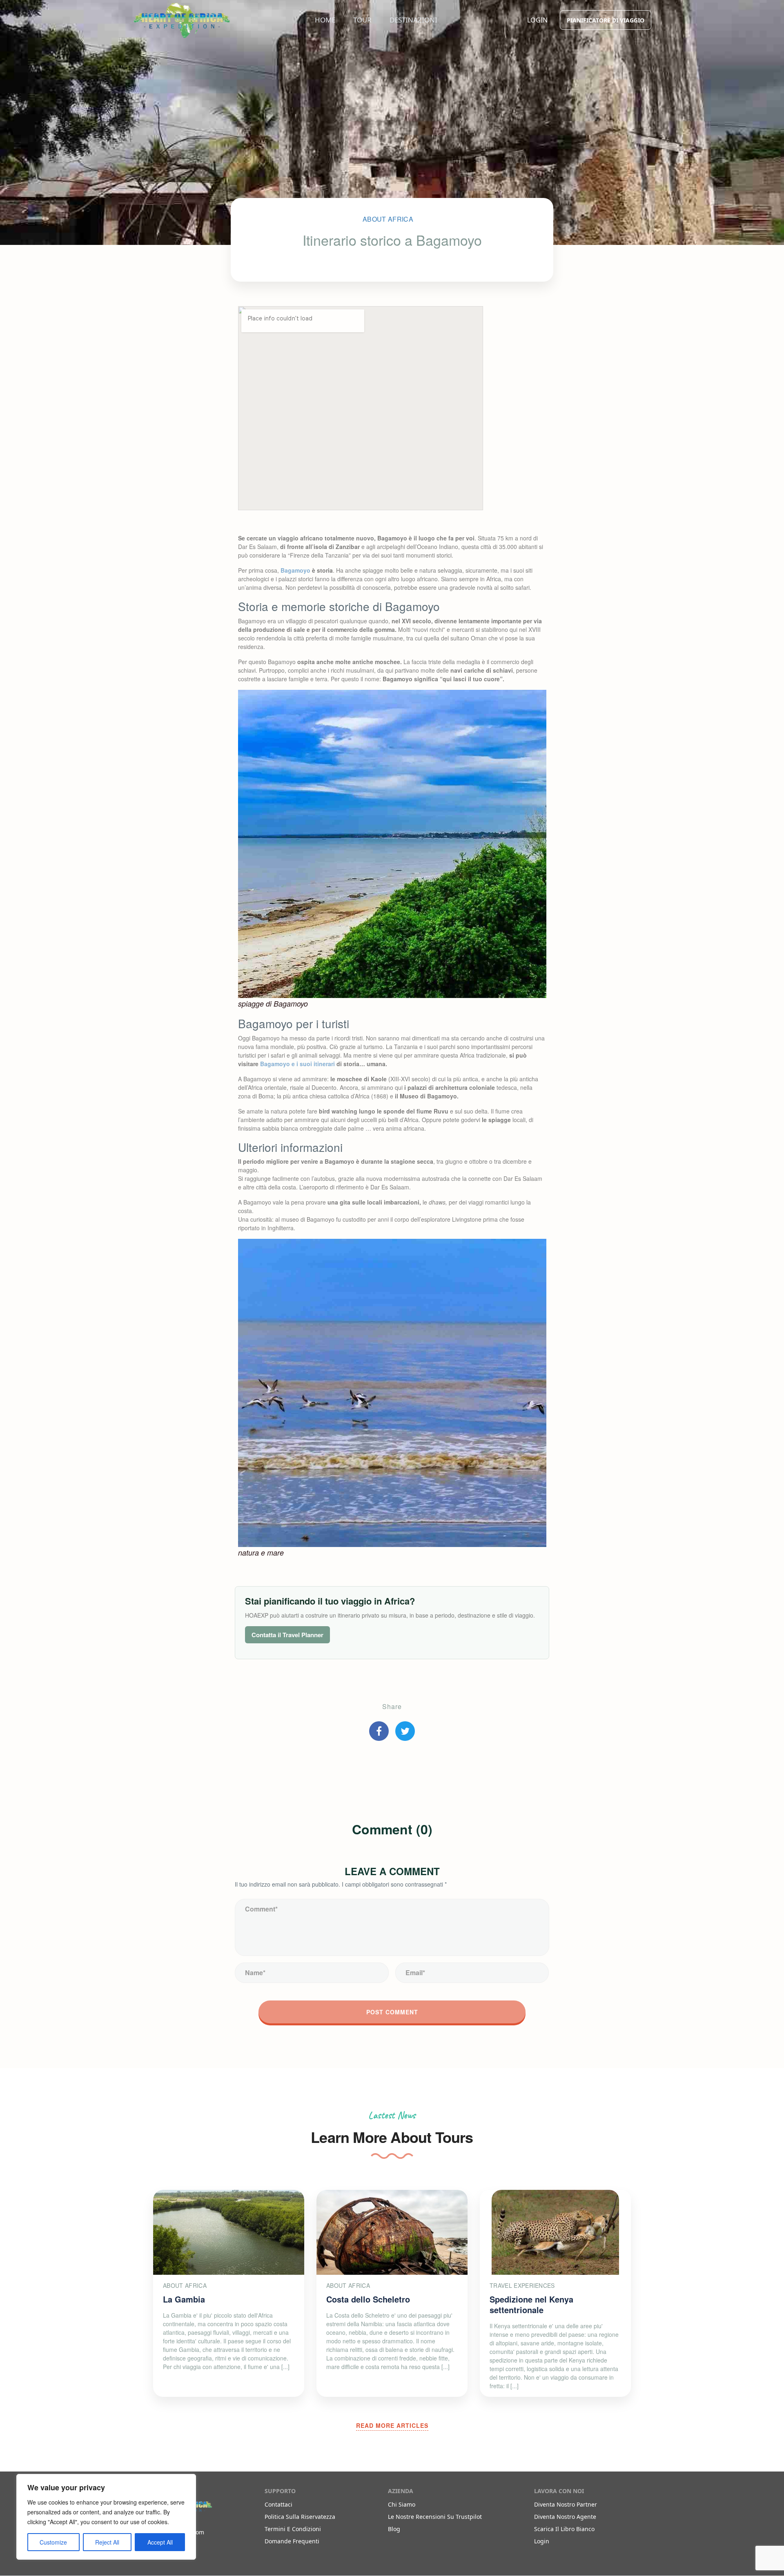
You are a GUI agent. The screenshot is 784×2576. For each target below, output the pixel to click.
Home (325, 20)
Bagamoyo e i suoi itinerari (297, 1064)
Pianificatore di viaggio (606, 20)
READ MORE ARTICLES (392, 2425)
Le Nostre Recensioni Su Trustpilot (435, 2517)
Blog (394, 2529)
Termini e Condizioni (293, 2529)
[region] (106, 2517)
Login (537, 20)
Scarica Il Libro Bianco (564, 2529)
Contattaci (278, 2504)
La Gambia (184, 2299)
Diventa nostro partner (566, 2504)
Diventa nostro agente (565, 2517)
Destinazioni (413, 20)
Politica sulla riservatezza (300, 2517)
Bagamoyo (295, 570)
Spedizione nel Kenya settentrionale (531, 2304)
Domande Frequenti (292, 2541)
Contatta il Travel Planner (287, 1635)
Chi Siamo (402, 2504)
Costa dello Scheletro (368, 2299)
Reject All (107, 2542)
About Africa (388, 219)
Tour (362, 20)
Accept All (160, 2542)
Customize (53, 2542)
